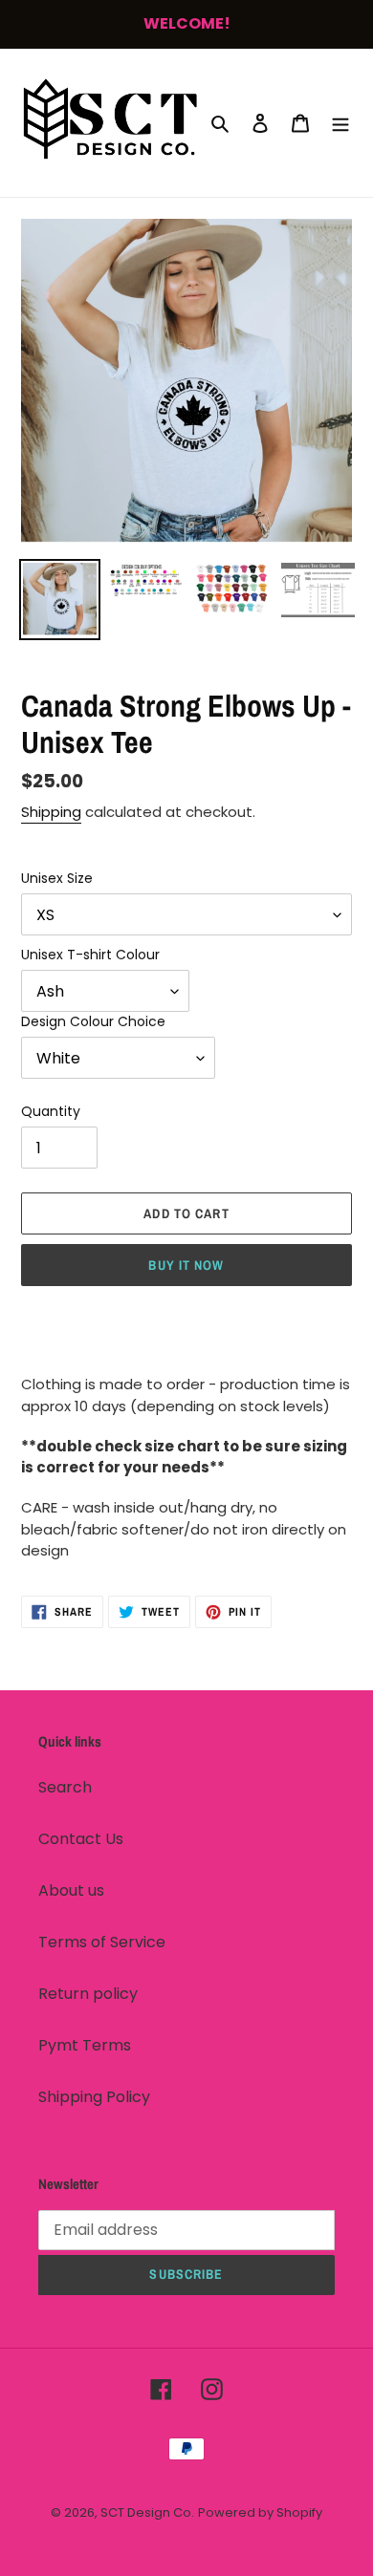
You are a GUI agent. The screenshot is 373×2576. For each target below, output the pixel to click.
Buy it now (186, 1265)
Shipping (51, 812)
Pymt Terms (85, 2045)
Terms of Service (102, 1942)
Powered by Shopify (260, 2512)
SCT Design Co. (147, 2512)
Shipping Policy (94, 2097)
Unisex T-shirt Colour (90, 955)
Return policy (88, 1994)
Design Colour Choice (93, 1021)
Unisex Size (57, 878)
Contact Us (81, 1839)
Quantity (51, 1111)
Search (65, 1787)
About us (71, 1890)
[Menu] (340, 122)
